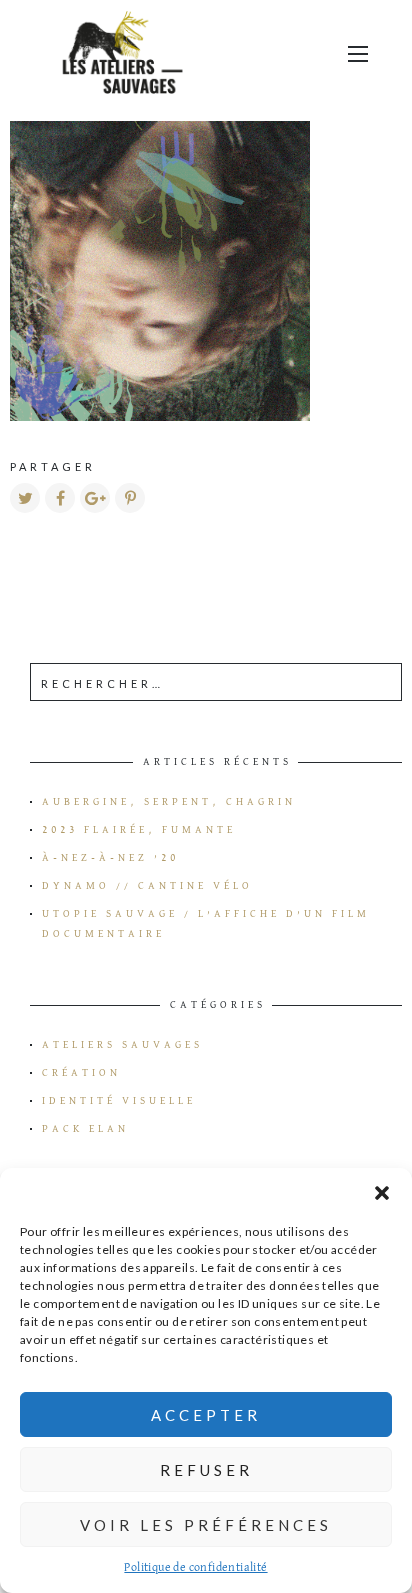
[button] (382, 1193)
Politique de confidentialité (195, 1568)
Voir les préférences (206, 1525)
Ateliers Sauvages (122, 1045)
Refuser (206, 1470)
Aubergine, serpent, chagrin (169, 802)
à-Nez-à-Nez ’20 (110, 858)
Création (81, 1073)
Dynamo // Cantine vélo (147, 886)
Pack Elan (85, 1129)
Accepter (206, 1415)
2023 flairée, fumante (139, 830)
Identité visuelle (119, 1101)
